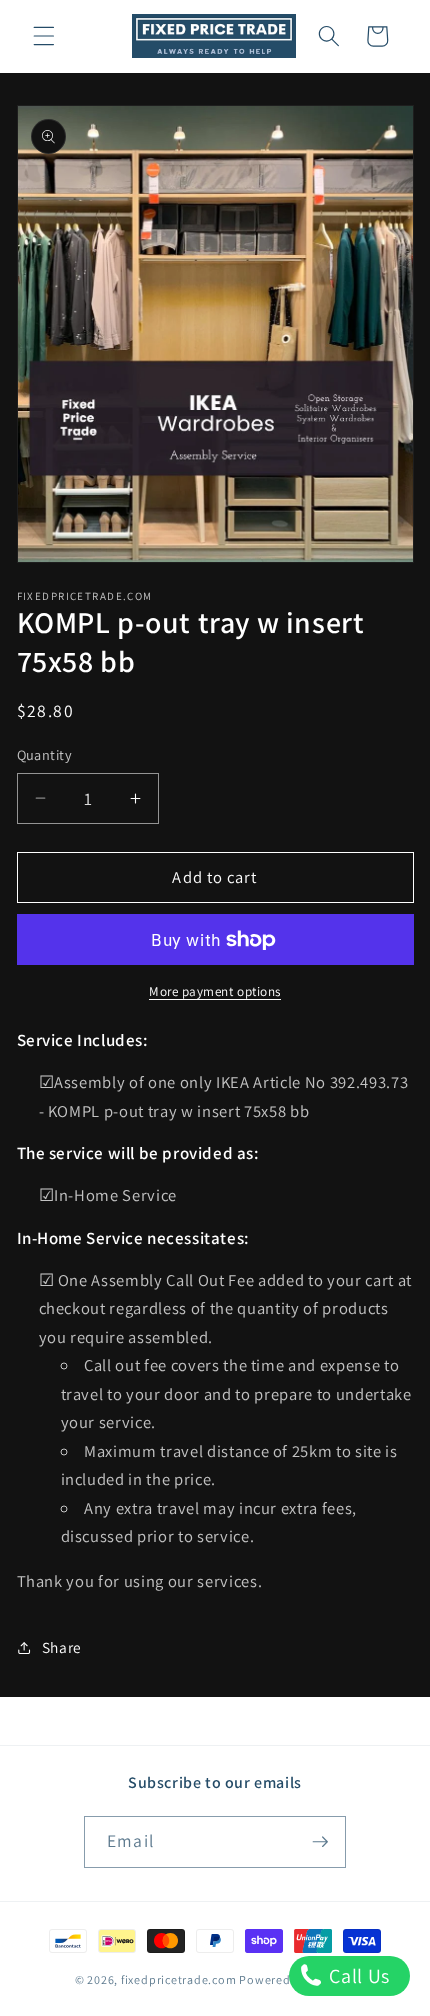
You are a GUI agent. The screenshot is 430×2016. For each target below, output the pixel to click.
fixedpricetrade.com (179, 1979)
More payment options (215, 991)
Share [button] (62, 1647)
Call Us (357, 1976)
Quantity (45, 754)
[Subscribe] (320, 1842)
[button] (44, 36)
